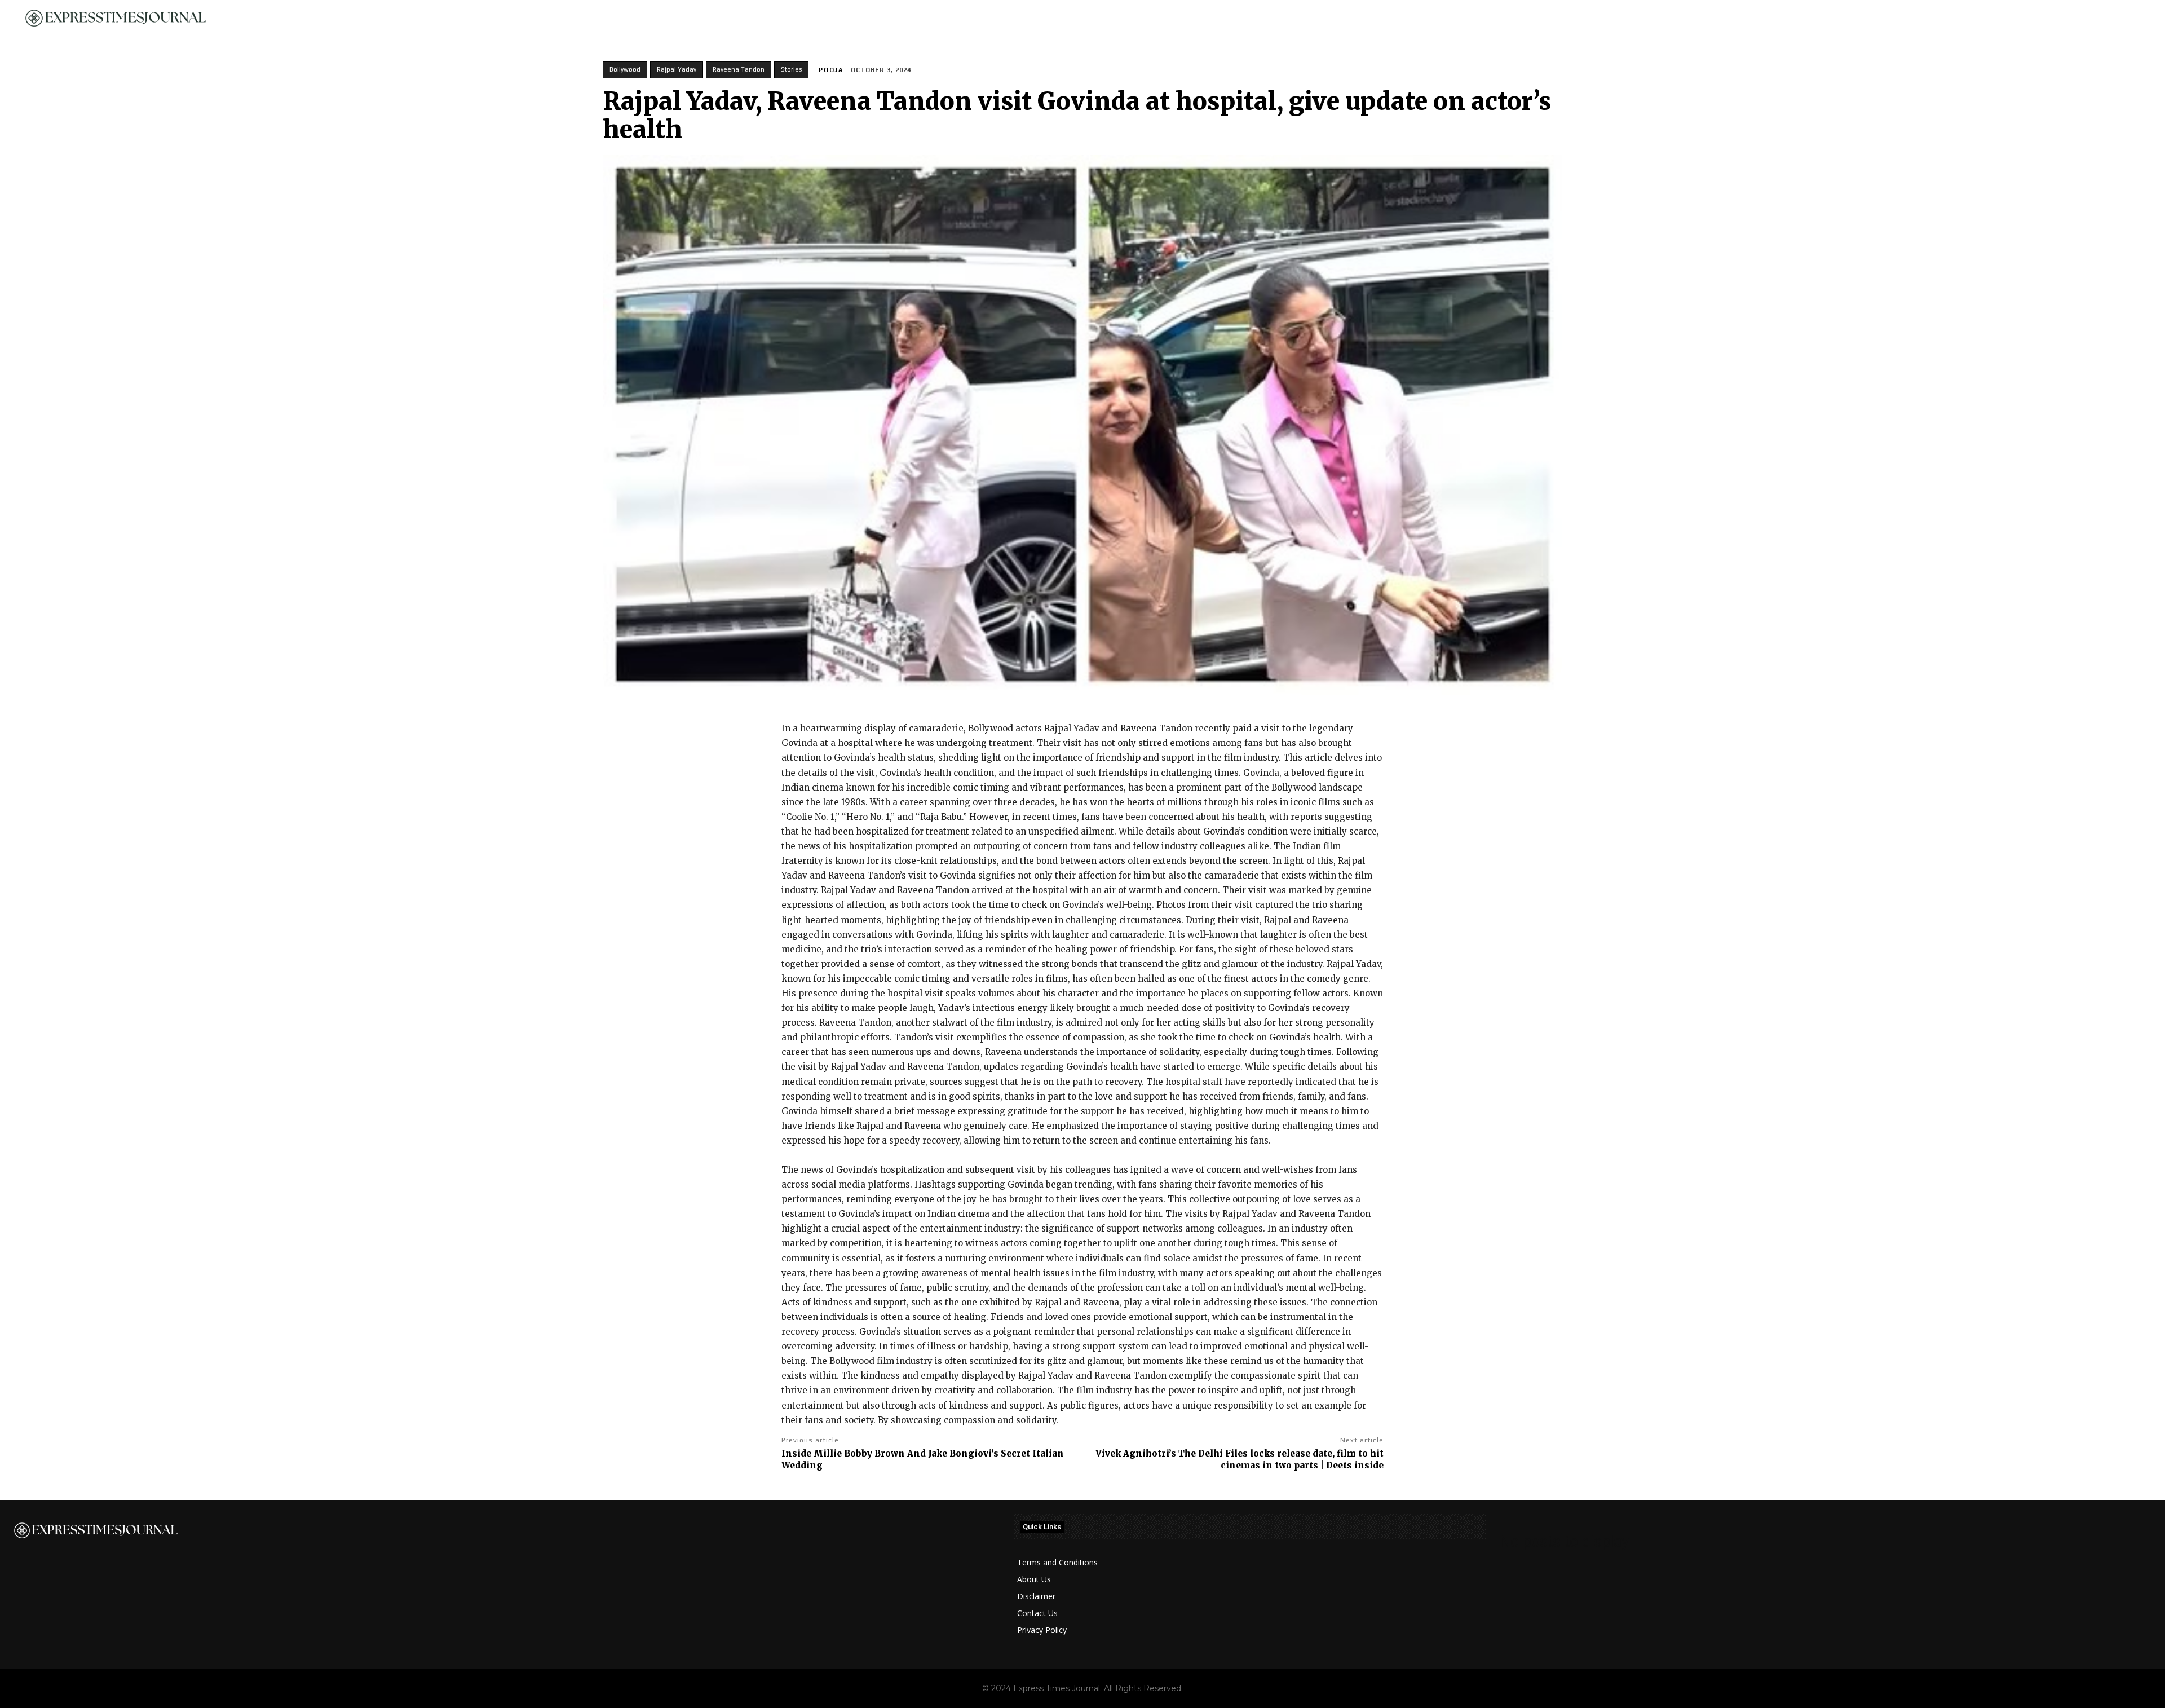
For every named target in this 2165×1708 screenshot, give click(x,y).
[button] (2137, 18)
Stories (791, 69)
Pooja (831, 70)
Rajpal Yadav (677, 69)
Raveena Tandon (739, 69)
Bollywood (625, 69)
